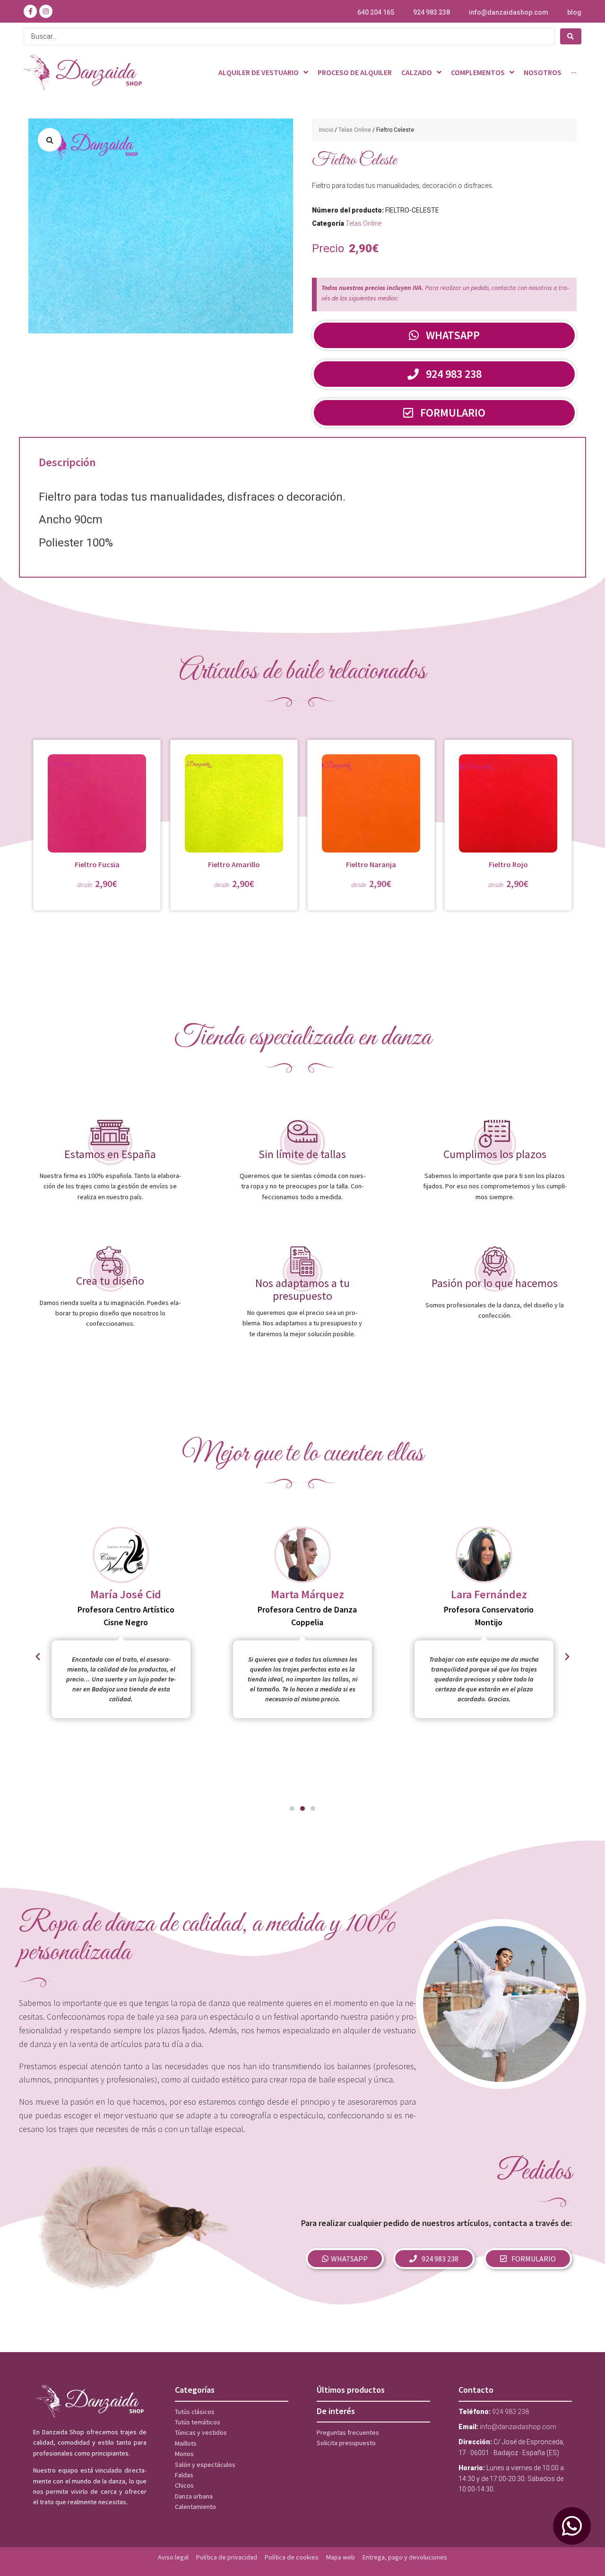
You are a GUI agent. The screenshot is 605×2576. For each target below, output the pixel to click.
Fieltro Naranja (371, 864)
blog (574, 12)
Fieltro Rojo (508, 864)
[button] (50, 140)
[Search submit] (571, 36)
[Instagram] (46, 11)
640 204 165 (376, 12)
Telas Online (355, 130)
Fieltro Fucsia (97, 864)
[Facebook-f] (30, 11)
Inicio (326, 130)
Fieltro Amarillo (234, 864)
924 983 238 (432, 12)
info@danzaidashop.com (509, 12)
